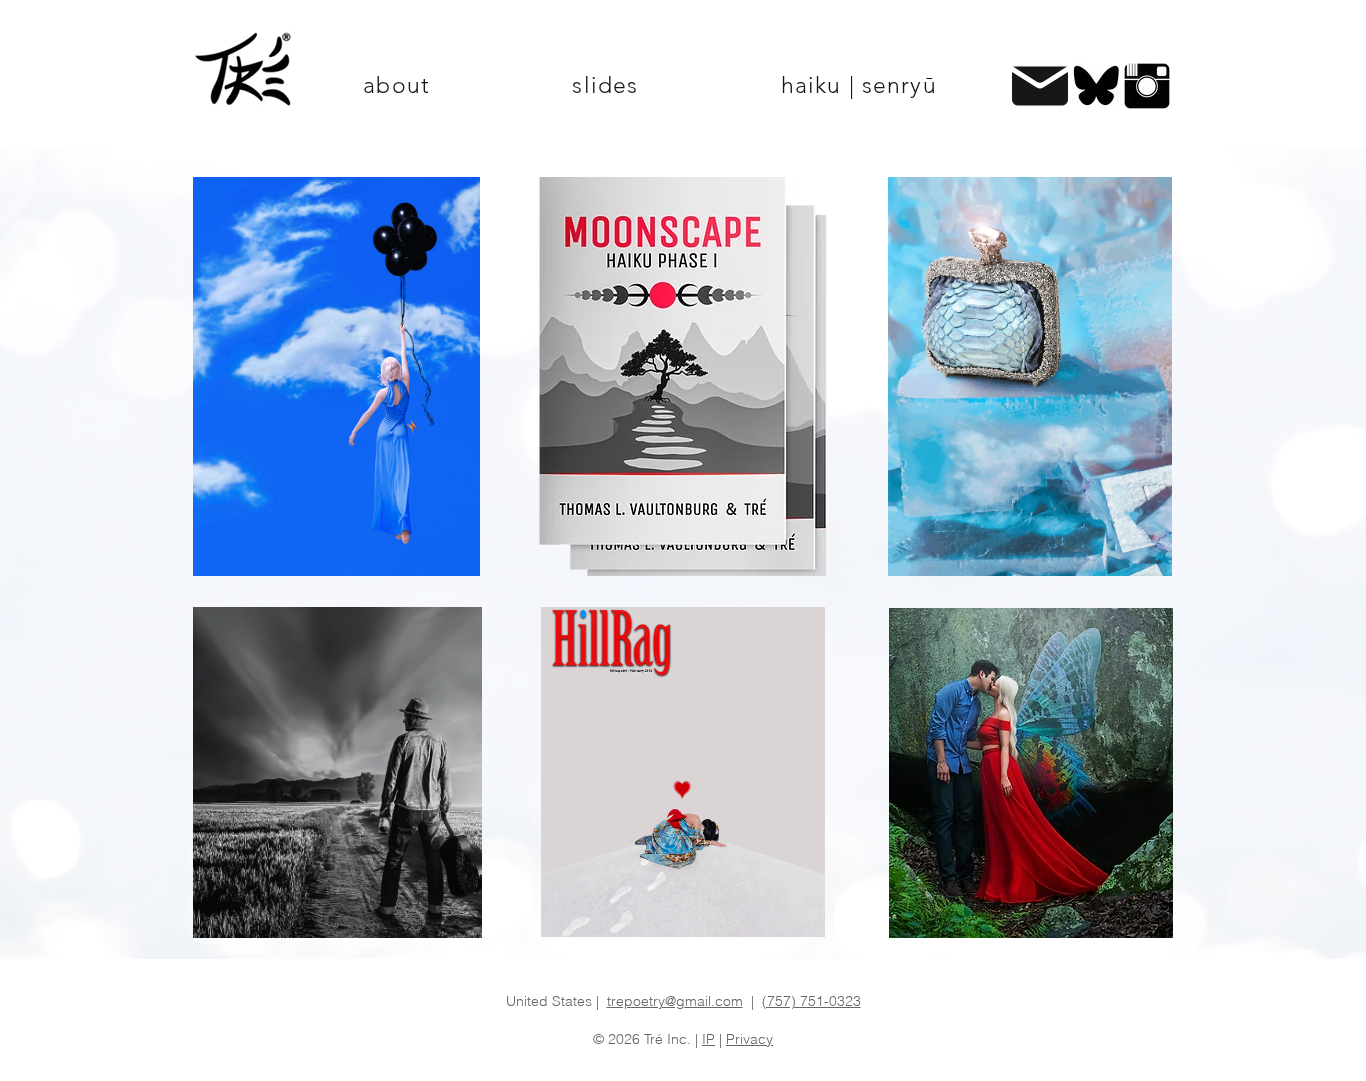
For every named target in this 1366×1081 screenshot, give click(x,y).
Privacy (749, 1039)
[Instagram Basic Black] (1147, 86)
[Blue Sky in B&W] (1096, 86)
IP (708, 1039)
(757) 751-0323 (811, 1001)
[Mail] (1040, 86)
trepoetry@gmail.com (675, 1001)
